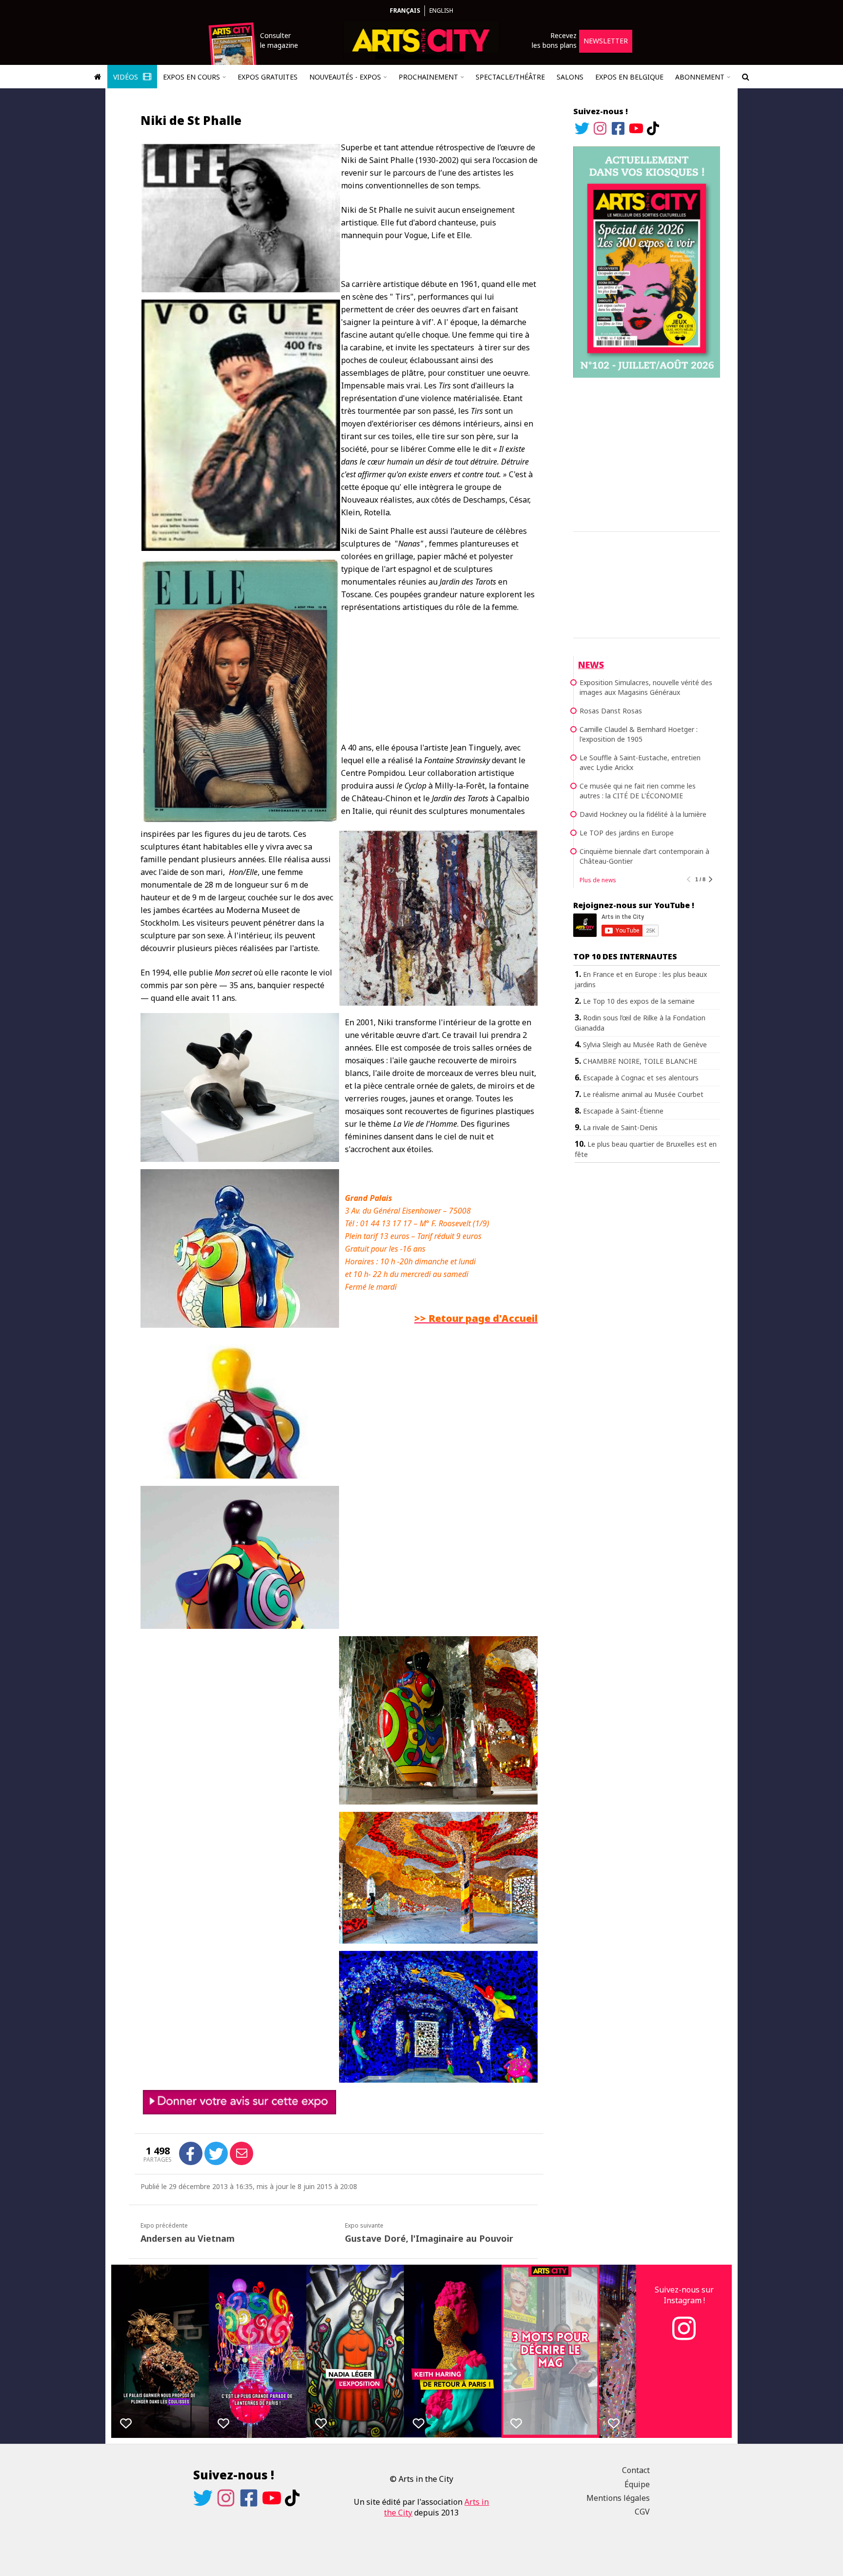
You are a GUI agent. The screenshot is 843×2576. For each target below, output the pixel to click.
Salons (570, 77)
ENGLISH (441, 10)
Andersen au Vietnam (188, 2238)
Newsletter (606, 41)
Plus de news (598, 880)
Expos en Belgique (629, 77)
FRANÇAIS (405, 10)
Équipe (637, 2484)
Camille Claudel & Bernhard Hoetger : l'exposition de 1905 (639, 734)
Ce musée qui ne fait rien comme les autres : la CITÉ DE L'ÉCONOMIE (638, 791)
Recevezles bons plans (554, 40)
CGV (642, 2512)
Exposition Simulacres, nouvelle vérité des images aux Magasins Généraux (646, 687)
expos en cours (191, 77)
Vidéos (127, 77)
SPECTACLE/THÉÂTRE (510, 77)
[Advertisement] (647, 453)
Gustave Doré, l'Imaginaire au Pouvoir (429, 2238)
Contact (636, 2470)
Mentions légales (618, 2498)
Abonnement (700, 77)
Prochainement (428, 77)
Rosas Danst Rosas (611, 711)
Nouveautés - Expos (345, 77)
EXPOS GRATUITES (268, 77)
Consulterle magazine (279, 40)
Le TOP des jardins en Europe (627, 833)
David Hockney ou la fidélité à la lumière (643, 814)
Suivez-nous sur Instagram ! (684, 2295)
